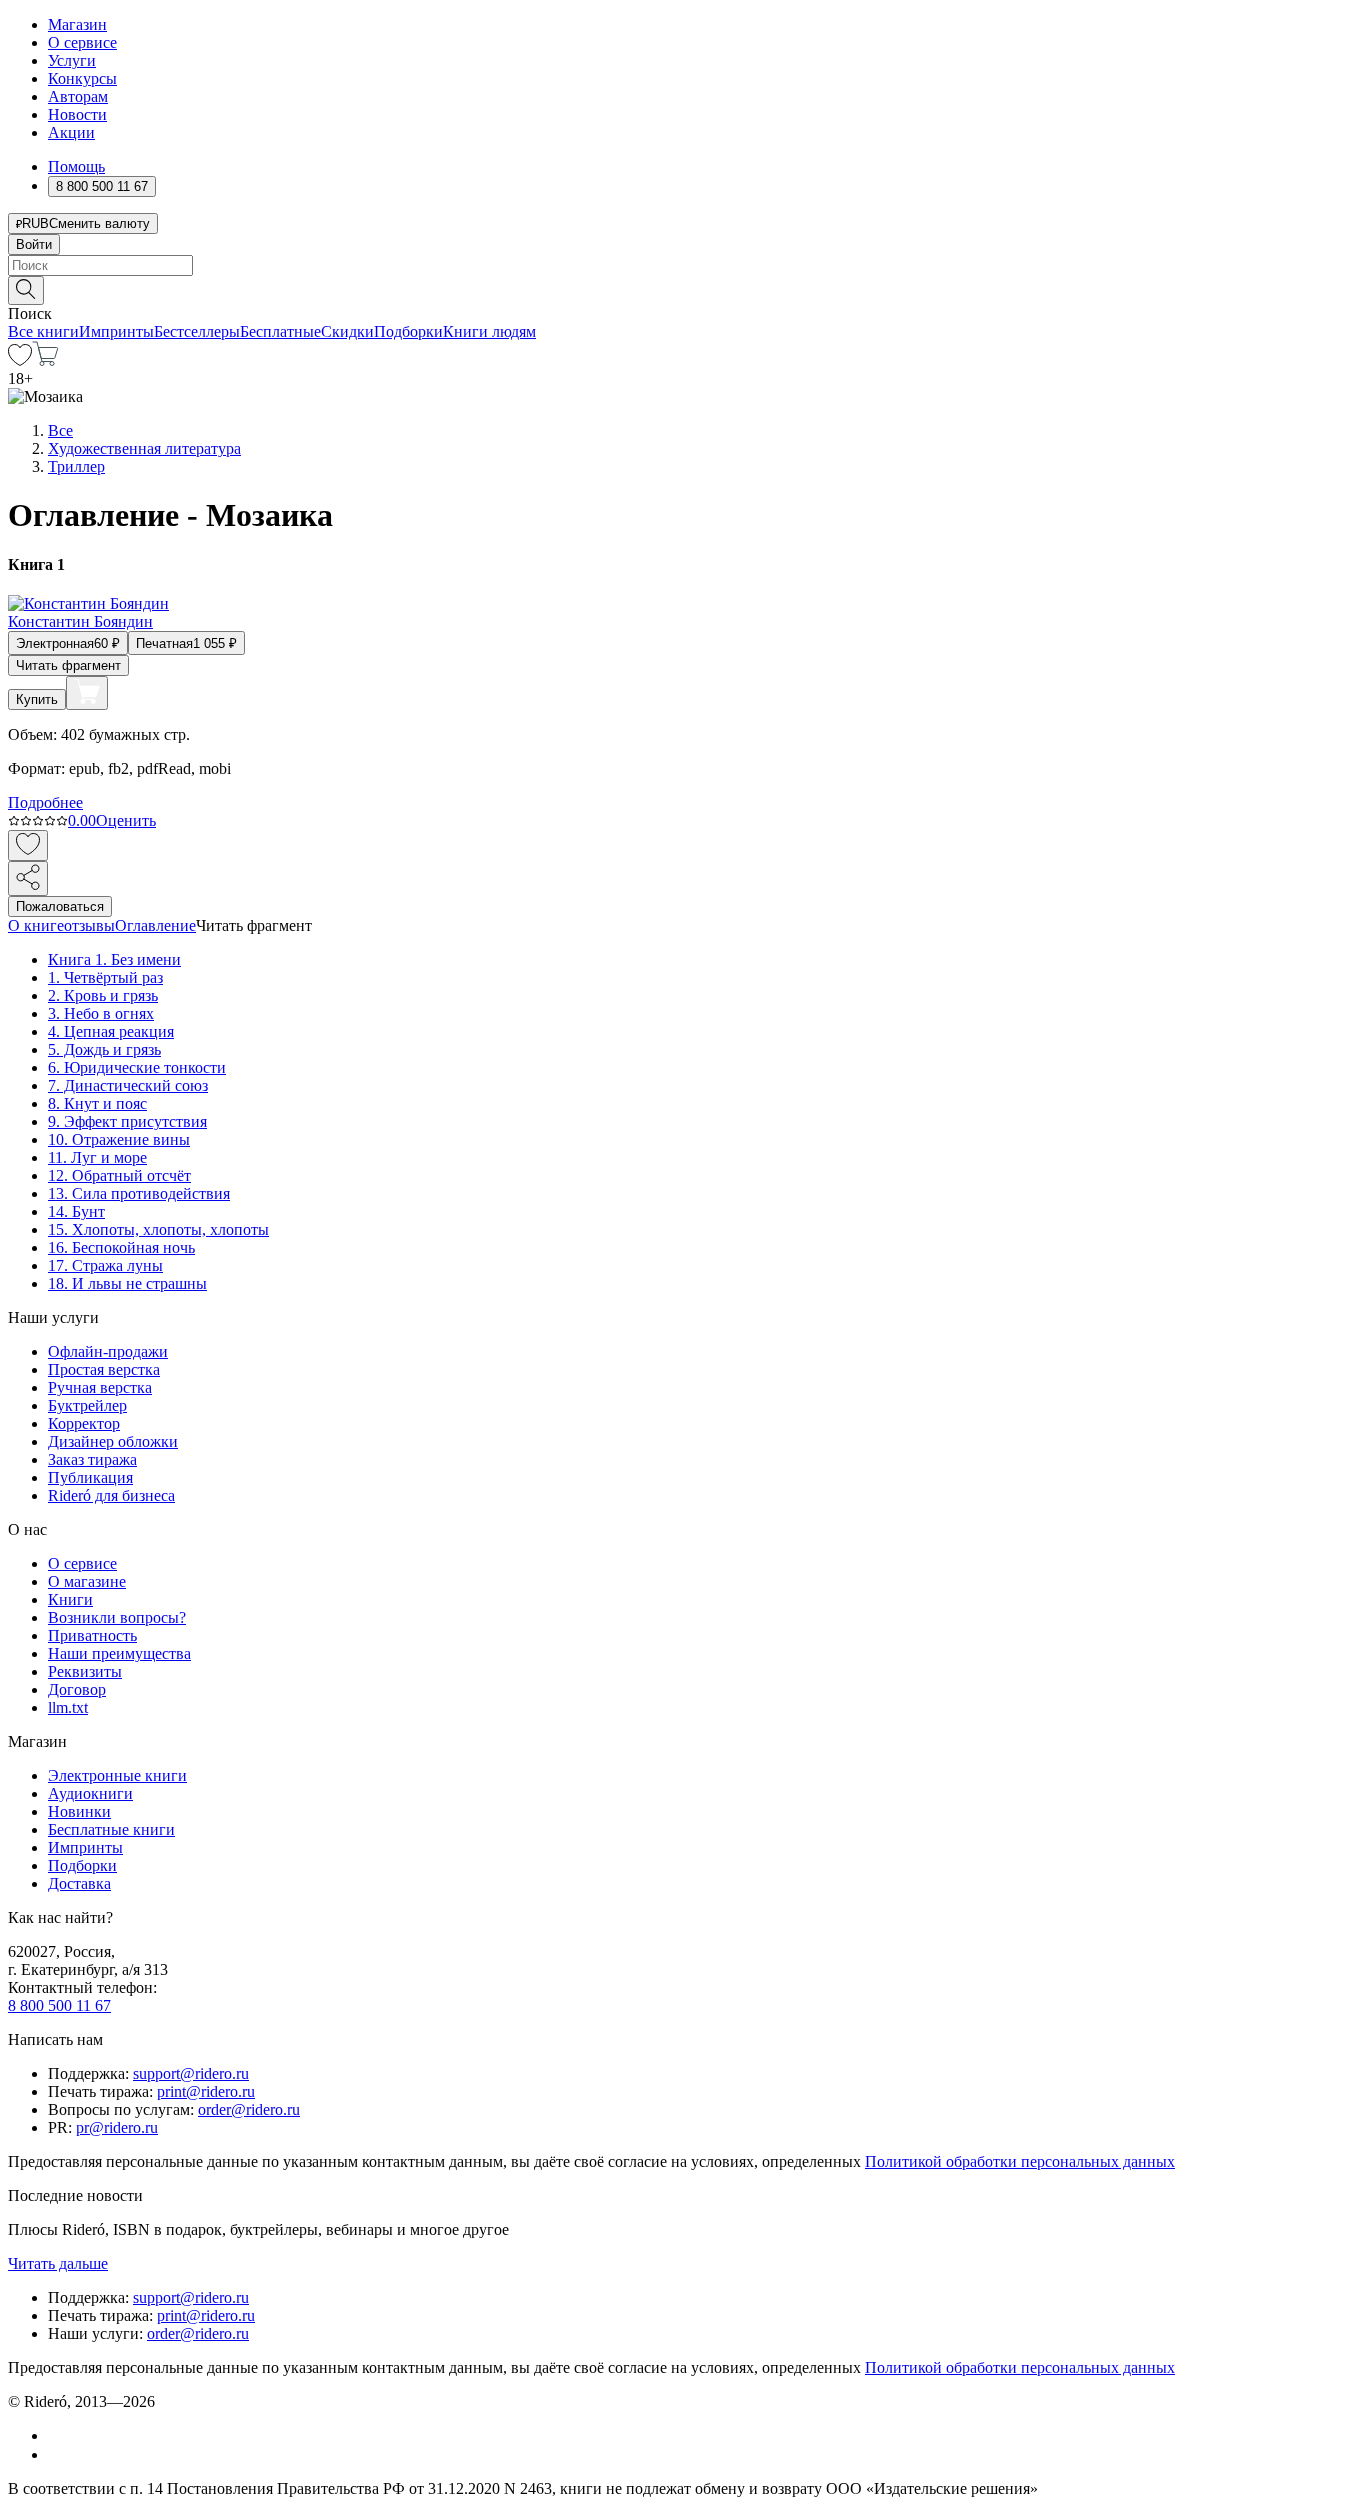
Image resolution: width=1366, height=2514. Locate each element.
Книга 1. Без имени (114, 959)
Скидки (347, 331)
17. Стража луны (105, 1265)
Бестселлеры (197, 331)
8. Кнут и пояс (97, 1103)
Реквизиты (85, 1671)
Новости (77, 114)
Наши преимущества (119, 1653)
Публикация (90, 1477)
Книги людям (489, 331)
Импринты (116, 331)
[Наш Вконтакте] (58, 2435)
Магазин (77, 24)
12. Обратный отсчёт (119, 1175)
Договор (77, 1689)
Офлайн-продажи (108, 1351)
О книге (36, 925)
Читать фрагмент (68, 665)
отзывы (89, 925)
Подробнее (45, 802)
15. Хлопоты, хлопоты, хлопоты (158, 1229)
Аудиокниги (90, 1793)
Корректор (84, 1423)
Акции (71, 132)
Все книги (43, 331)
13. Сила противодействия (139, 1193)
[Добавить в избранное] (28, 845)
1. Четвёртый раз (105, 977)
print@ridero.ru (206, 2091)
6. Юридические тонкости (137, 1067)
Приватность (92, 1635)
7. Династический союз (128, 1085)
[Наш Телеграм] (56, 2454)
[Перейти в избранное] (20, 360)
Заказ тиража (92, 1459)
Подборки (408, 331)
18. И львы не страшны (127, 1283)
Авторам (78, 96)
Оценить (126, 820)
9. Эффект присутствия (127, 1121)
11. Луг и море (97, 1157)
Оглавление (155, 925)
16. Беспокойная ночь (121, 1247)
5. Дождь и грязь (104, 1049)
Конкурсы (82, 78)
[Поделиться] (28, 878)
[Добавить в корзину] (87, 693)
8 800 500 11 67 (59, 2005)
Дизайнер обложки (113, 1441)
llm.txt (68, 1707)
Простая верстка (104, 1369)
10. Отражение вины (119, 1139)
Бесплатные (280, 331)
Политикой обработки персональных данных (1020, 2161)
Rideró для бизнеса (111, 1495)
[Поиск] (26, 290)
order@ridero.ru (249, 2109)
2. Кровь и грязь (103, 995)
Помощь (76, 166)
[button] (683, 289)
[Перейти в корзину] (45, 360)
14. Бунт (76, 1211)
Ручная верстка (100, 1387)
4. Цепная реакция (111, 1031)
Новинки (79, 1811)
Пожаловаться (60, 906)
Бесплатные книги (111, 1829)
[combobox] (683, 265)
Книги (70, 1599)
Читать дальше (58, 2263)
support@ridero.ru (191, 2073)
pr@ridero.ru (117, 2127)
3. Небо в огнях (101, 1013)
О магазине (87, 1581)
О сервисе (82, 42)
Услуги (72, 60)
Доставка (79, 1883)
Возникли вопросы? (117, 1617)
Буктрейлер (87, 1405)
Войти (34, 244)
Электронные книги (117, 1775)
